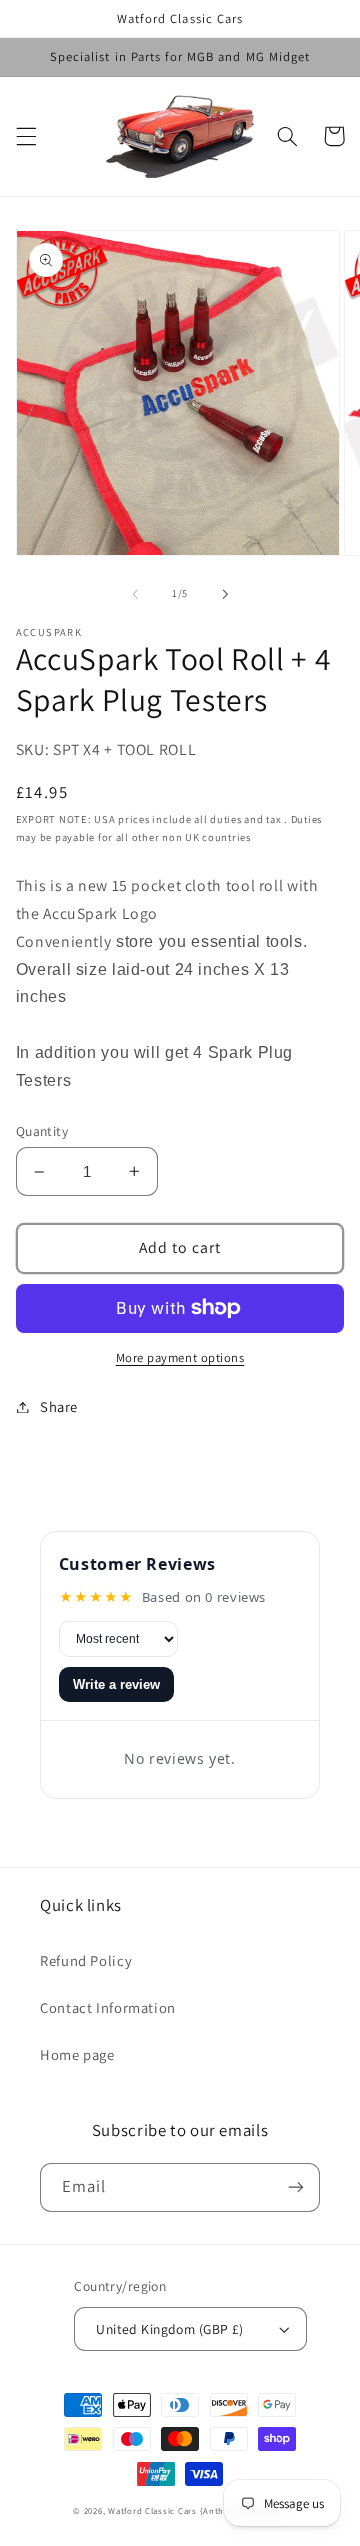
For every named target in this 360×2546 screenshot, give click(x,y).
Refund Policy (86, 1960)
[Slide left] (135, 594)
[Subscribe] (296, 2187)
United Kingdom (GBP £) (169, 2329)
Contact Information (108, 2007)
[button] (26, 136)
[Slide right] (225, 594)
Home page (77, 2054)
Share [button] (59, 1406)
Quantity (42, 1131)
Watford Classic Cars (153, 2511)
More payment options (180, 1357)
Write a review (116, 1684)
